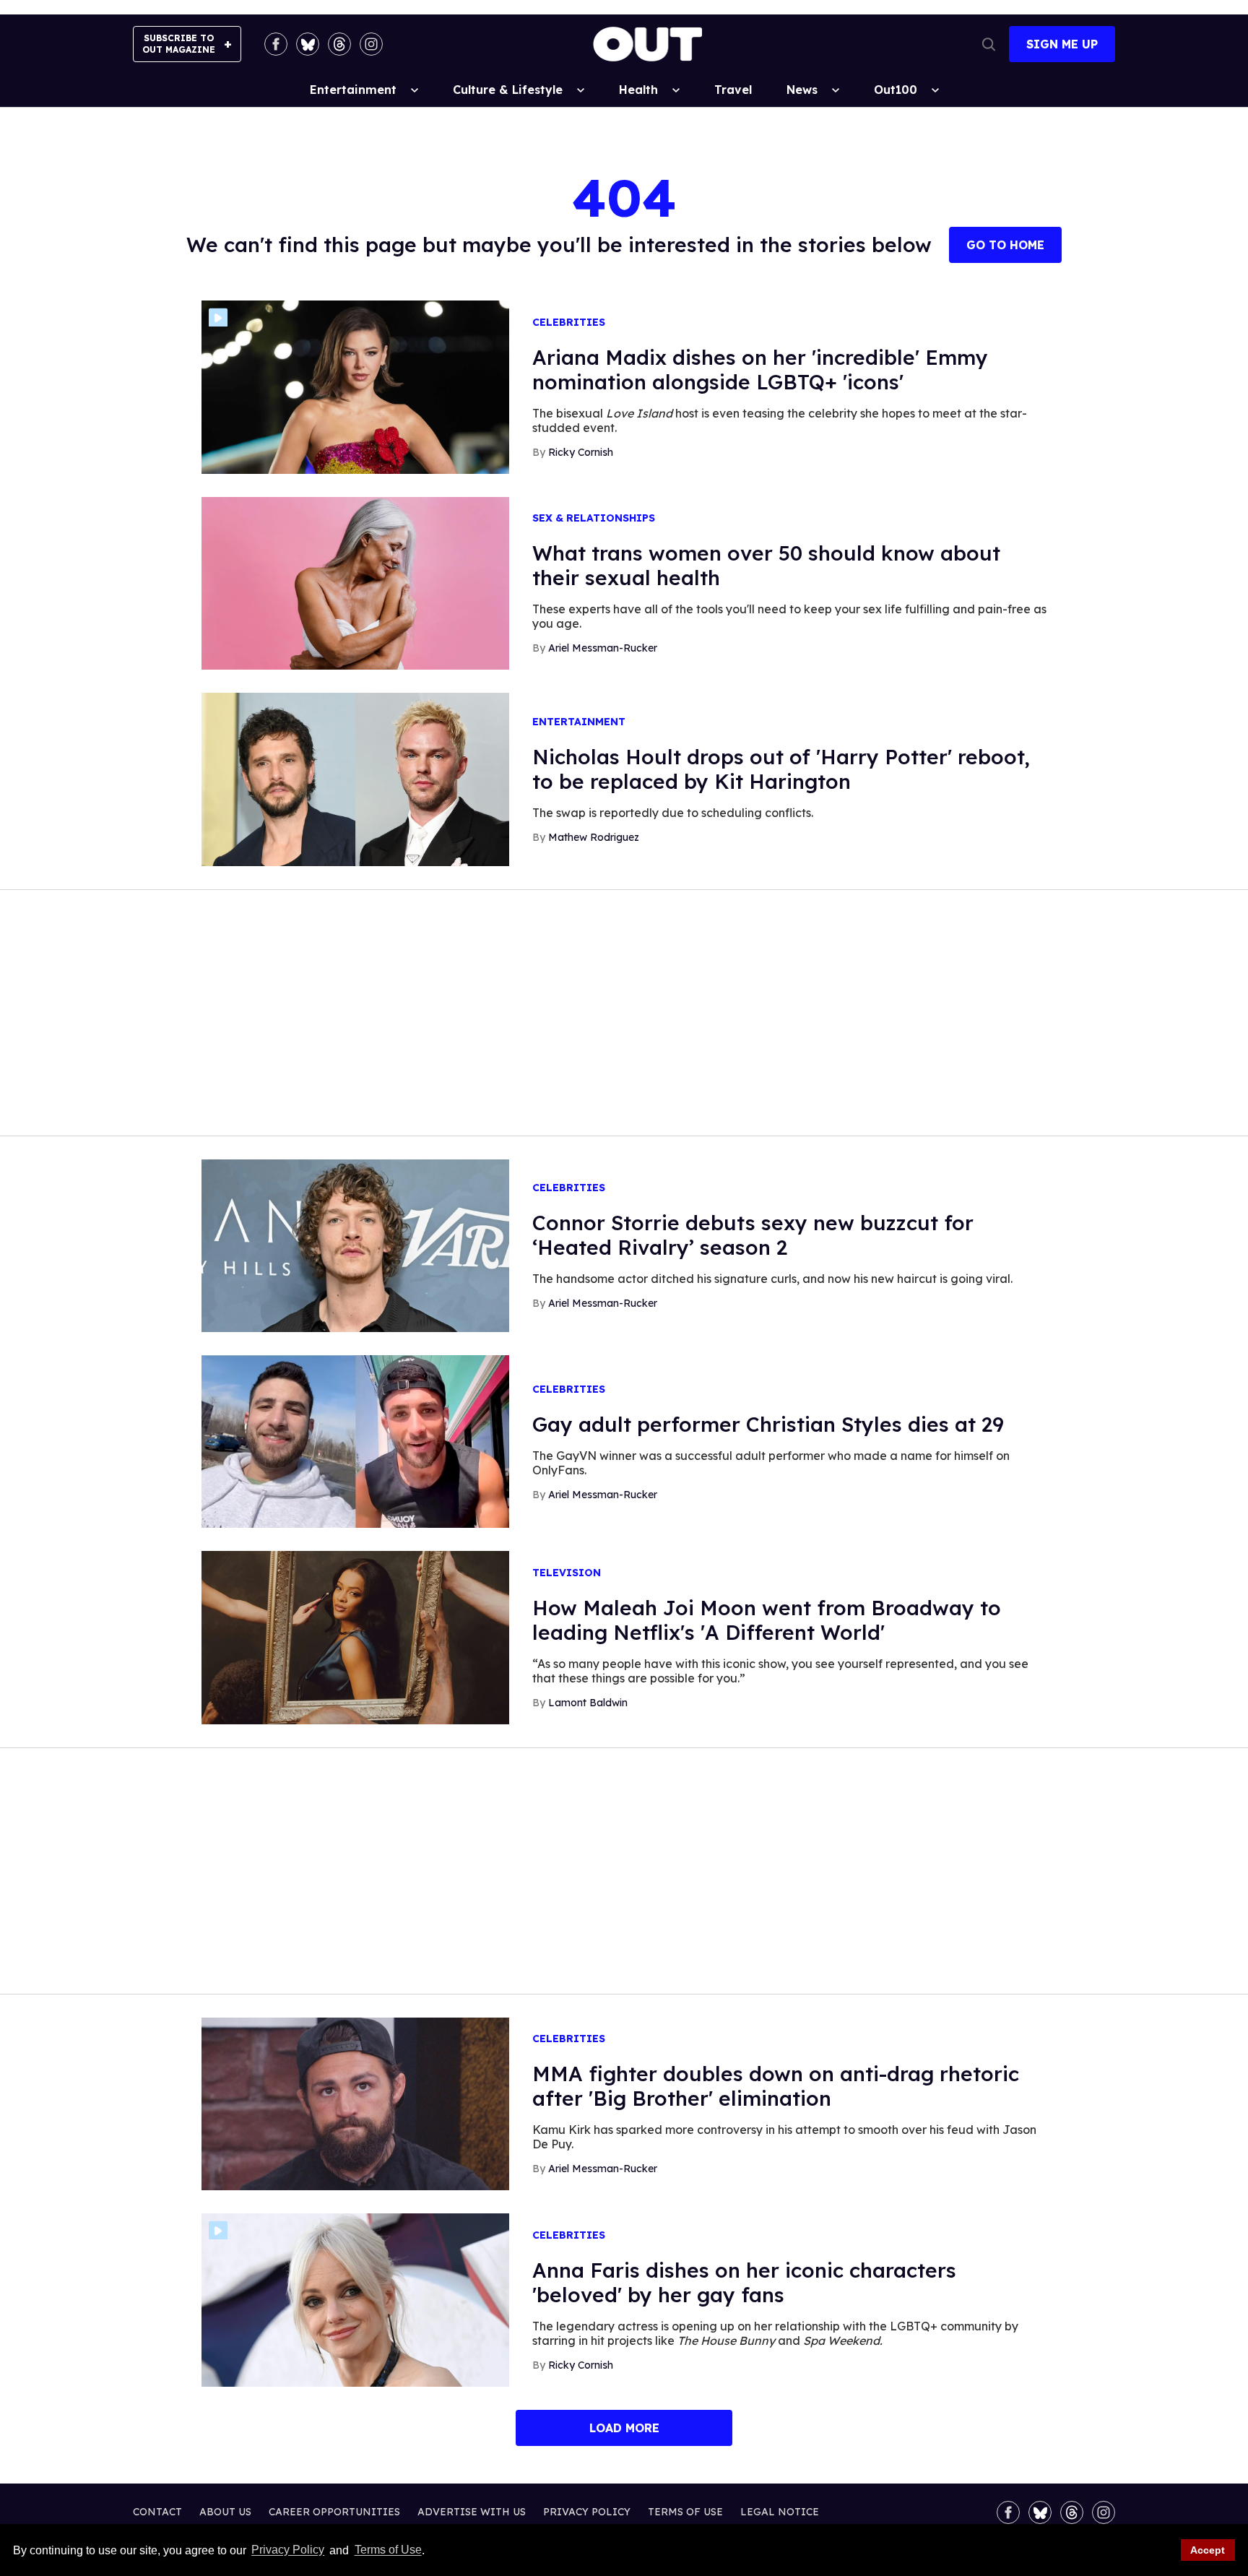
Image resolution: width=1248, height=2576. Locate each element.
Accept (1208, 2550)
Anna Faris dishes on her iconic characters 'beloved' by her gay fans (744, 2282)
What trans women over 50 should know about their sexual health (766, 565)
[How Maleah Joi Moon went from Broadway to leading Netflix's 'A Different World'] (355, 1637)
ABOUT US (225, 2512)
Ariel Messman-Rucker (603, 648)
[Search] (989, 44)
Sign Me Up (1062, 44)
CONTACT (157, 2512)
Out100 (896, 90)
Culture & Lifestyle (508, 90)
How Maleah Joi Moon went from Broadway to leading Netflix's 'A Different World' (767, 1620)
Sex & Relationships (594, 518)
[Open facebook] (276, 44)
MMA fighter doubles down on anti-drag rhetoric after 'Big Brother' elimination (776, 2086)
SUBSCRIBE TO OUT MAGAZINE (179, 44)
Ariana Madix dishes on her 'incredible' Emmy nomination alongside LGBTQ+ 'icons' (760, 369)
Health (638, 90)
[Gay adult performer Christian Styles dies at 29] (355, 1440)
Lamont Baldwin (588, 1703)
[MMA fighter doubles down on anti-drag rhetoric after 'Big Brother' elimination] (355, 2103)
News (802, 90)
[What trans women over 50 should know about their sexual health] (355, 582)
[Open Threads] (339, 44)
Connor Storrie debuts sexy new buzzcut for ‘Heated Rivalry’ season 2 (753, 1235)
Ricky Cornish (581, 452)
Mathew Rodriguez (594, 837)
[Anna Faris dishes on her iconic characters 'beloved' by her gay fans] (355, 2299)
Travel (733, 90)
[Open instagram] (371, 44)
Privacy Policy (288, 2550)
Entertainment (353, 90)
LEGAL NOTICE (780, 2512)
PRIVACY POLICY (587, 2512)
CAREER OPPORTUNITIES (334, 2512)
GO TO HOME (1005, 245)
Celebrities (569, 323)
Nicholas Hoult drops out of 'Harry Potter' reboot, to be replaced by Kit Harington (781, 769)
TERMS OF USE (685, 2512)
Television (567, 1573)
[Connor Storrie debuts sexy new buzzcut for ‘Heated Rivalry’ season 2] (355, 1245)
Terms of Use (388, 2550)
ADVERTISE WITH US (472, 2512)
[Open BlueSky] (308, 44)
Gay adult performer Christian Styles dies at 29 (768, 1424)
